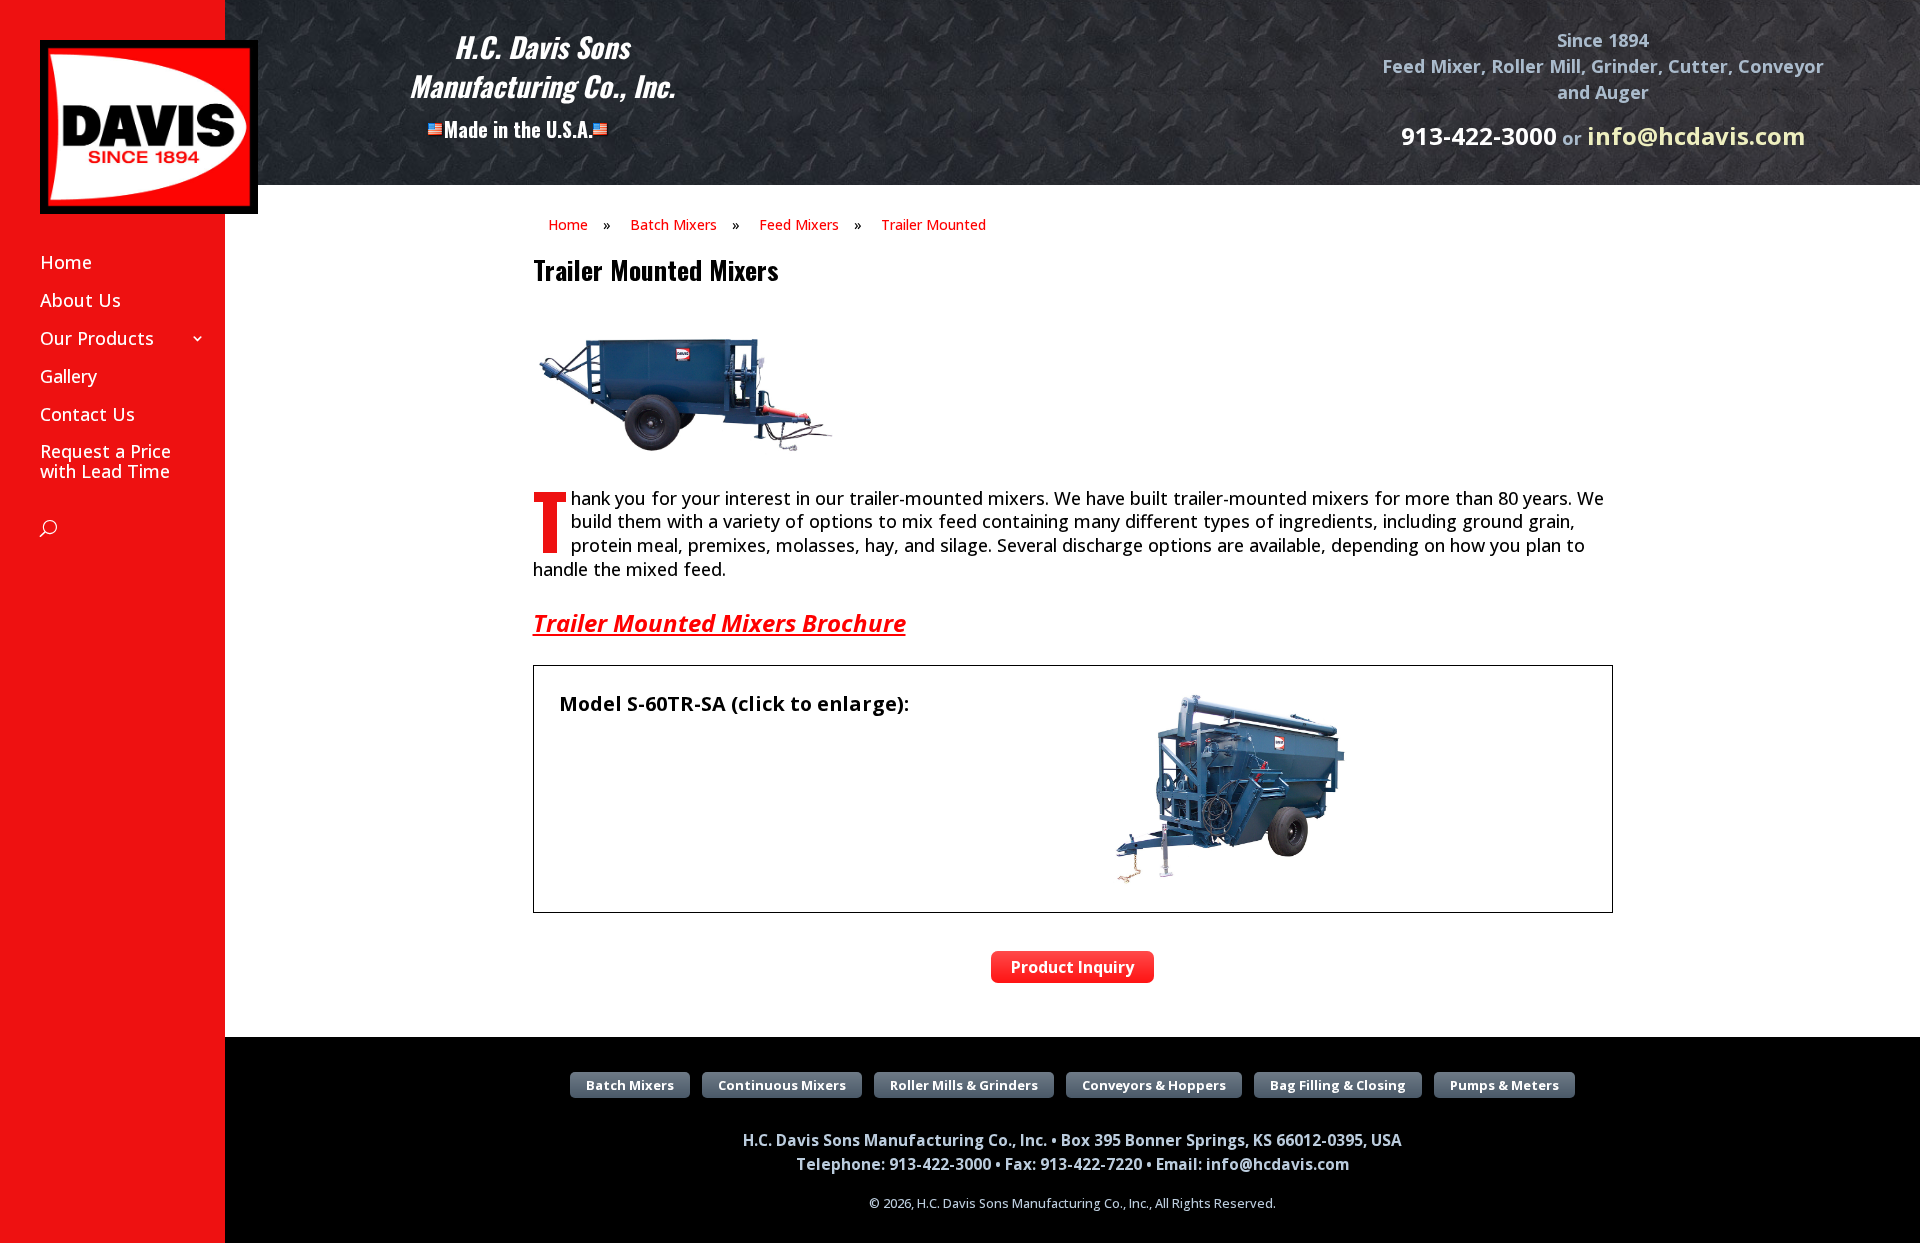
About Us (80, 300)
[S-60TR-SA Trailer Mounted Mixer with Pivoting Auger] (1226, 881)
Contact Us (87, 414)
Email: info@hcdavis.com (1252, 1164)
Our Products (97, 338)
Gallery (68, 376)
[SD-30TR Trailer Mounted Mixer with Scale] (683, 451)
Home (66, 262)
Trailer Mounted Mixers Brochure (719, 622)
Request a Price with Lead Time (105, 461)
